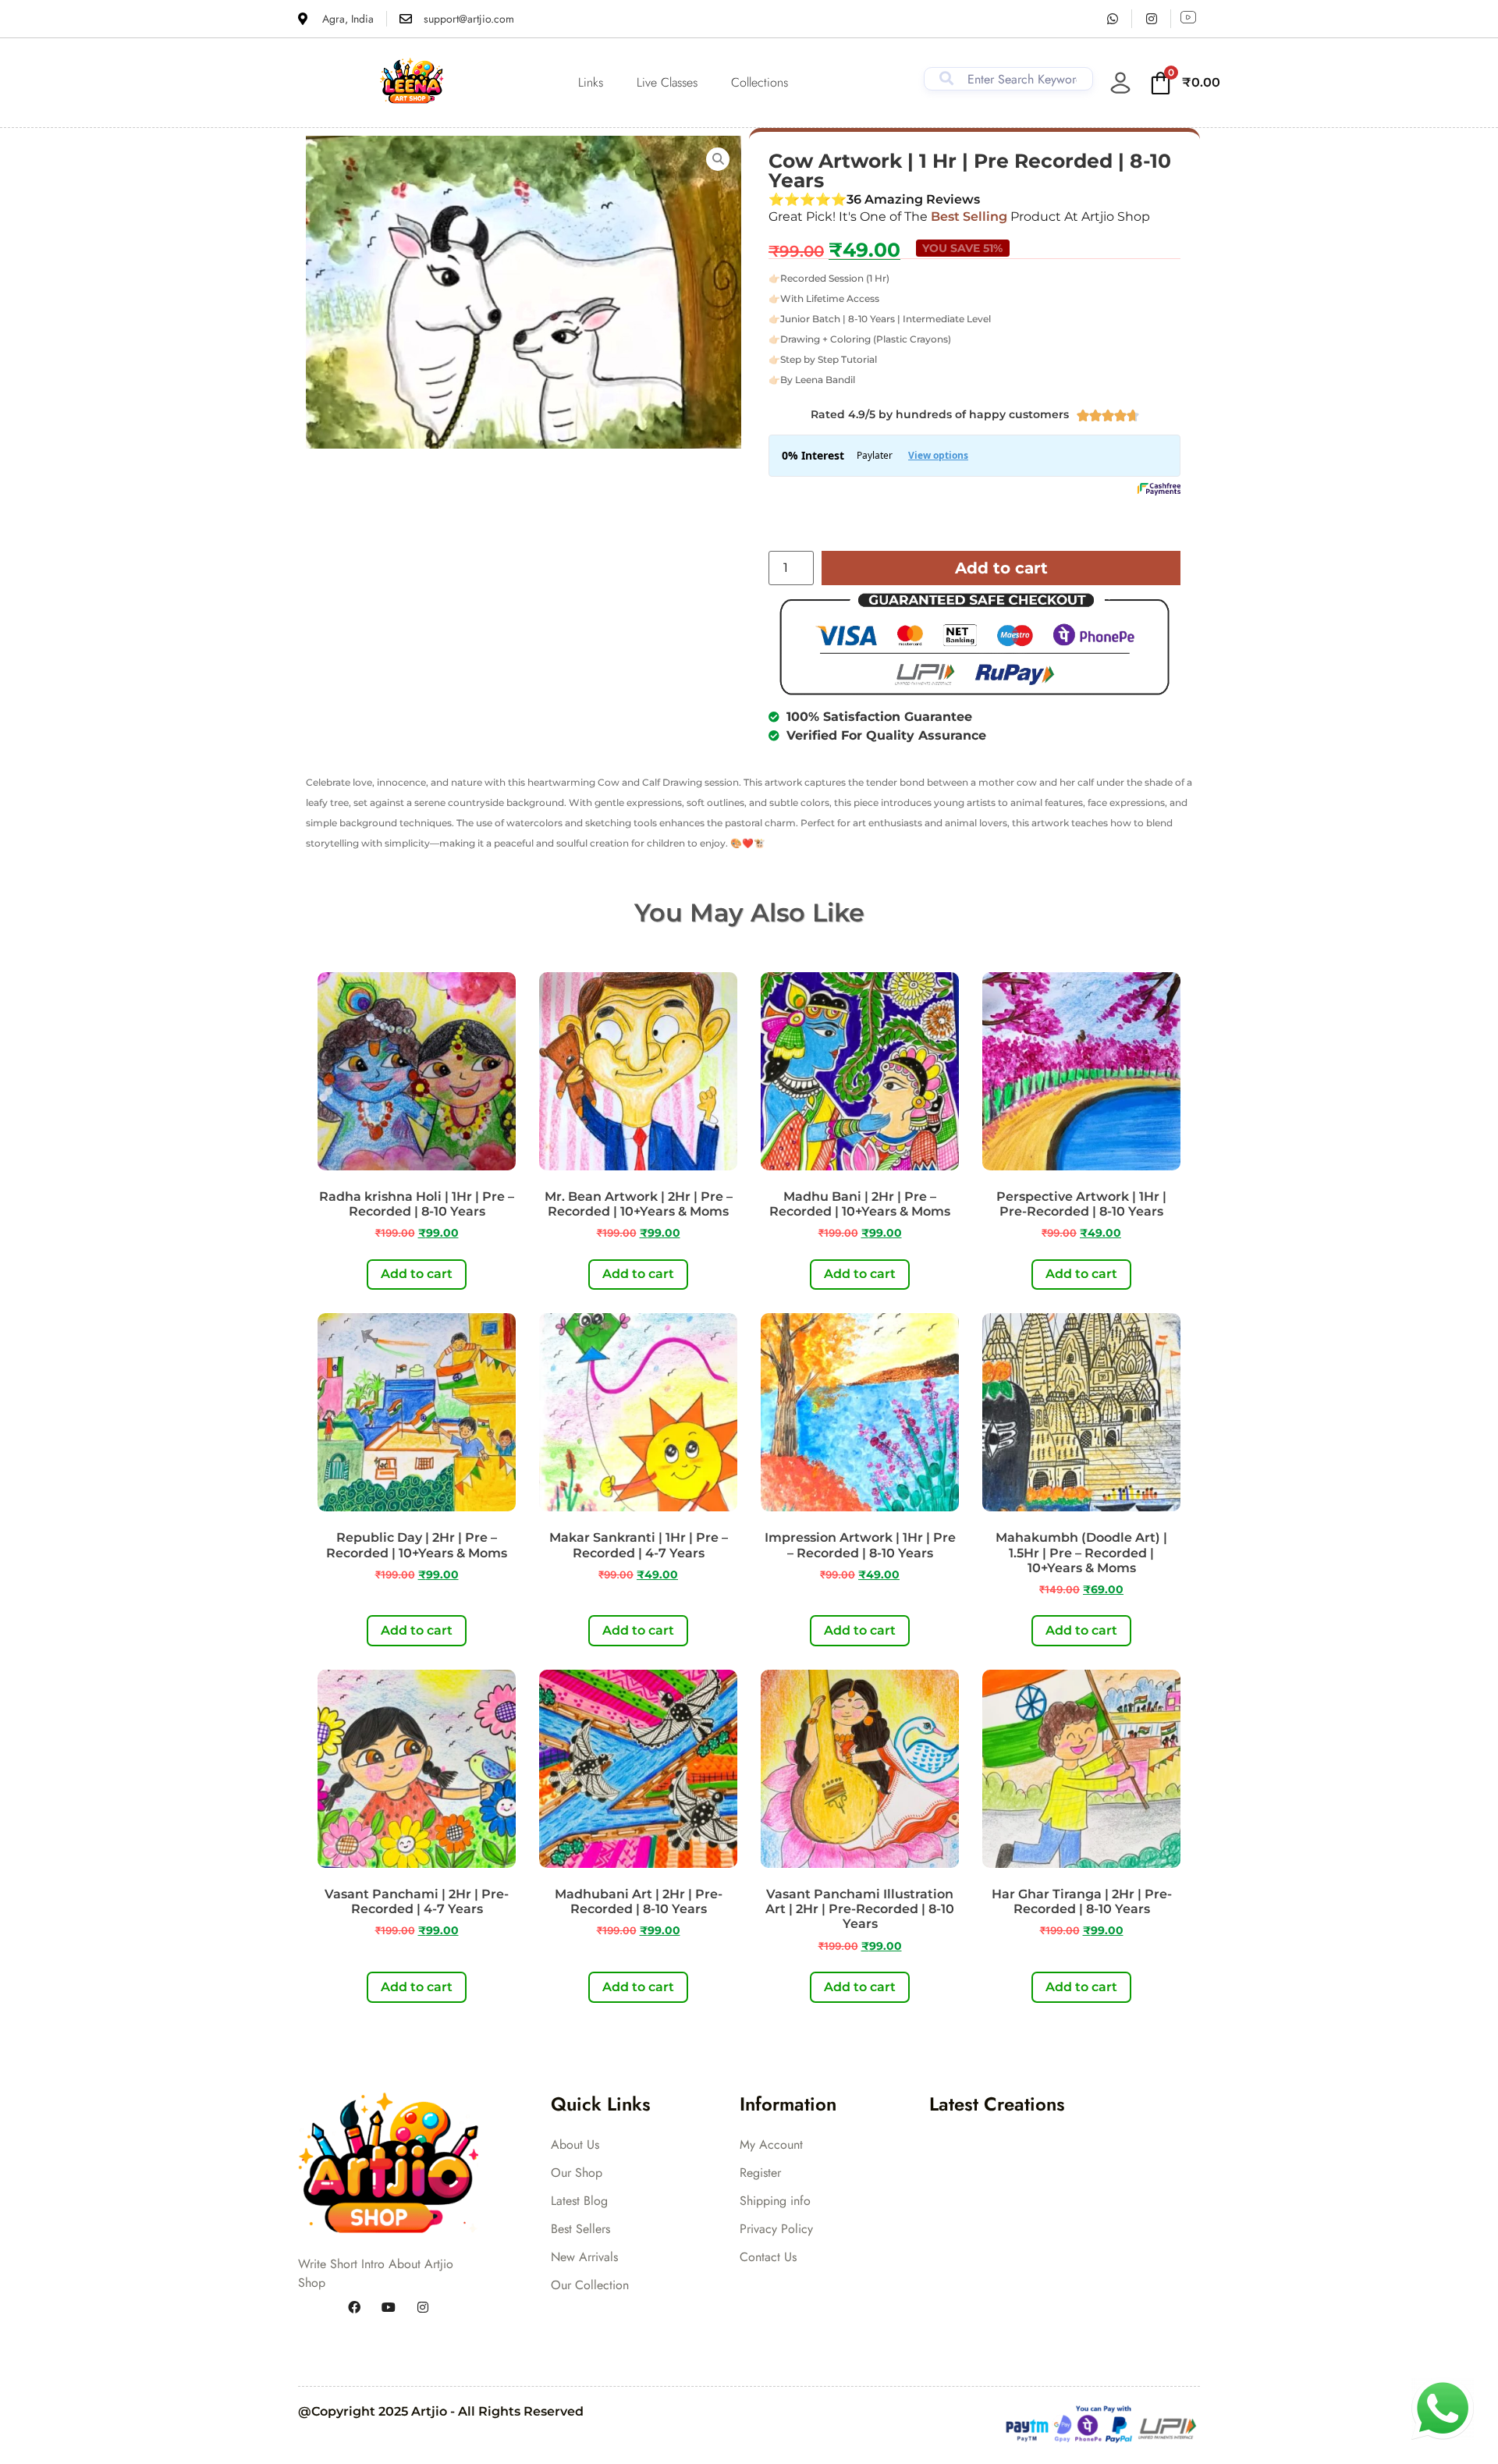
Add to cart (1001, 568)
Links (591, 82)
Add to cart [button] (417, 1274)
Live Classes (667, 82)
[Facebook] (354, 2308)
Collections (760, 82)
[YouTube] (389, 2308)
